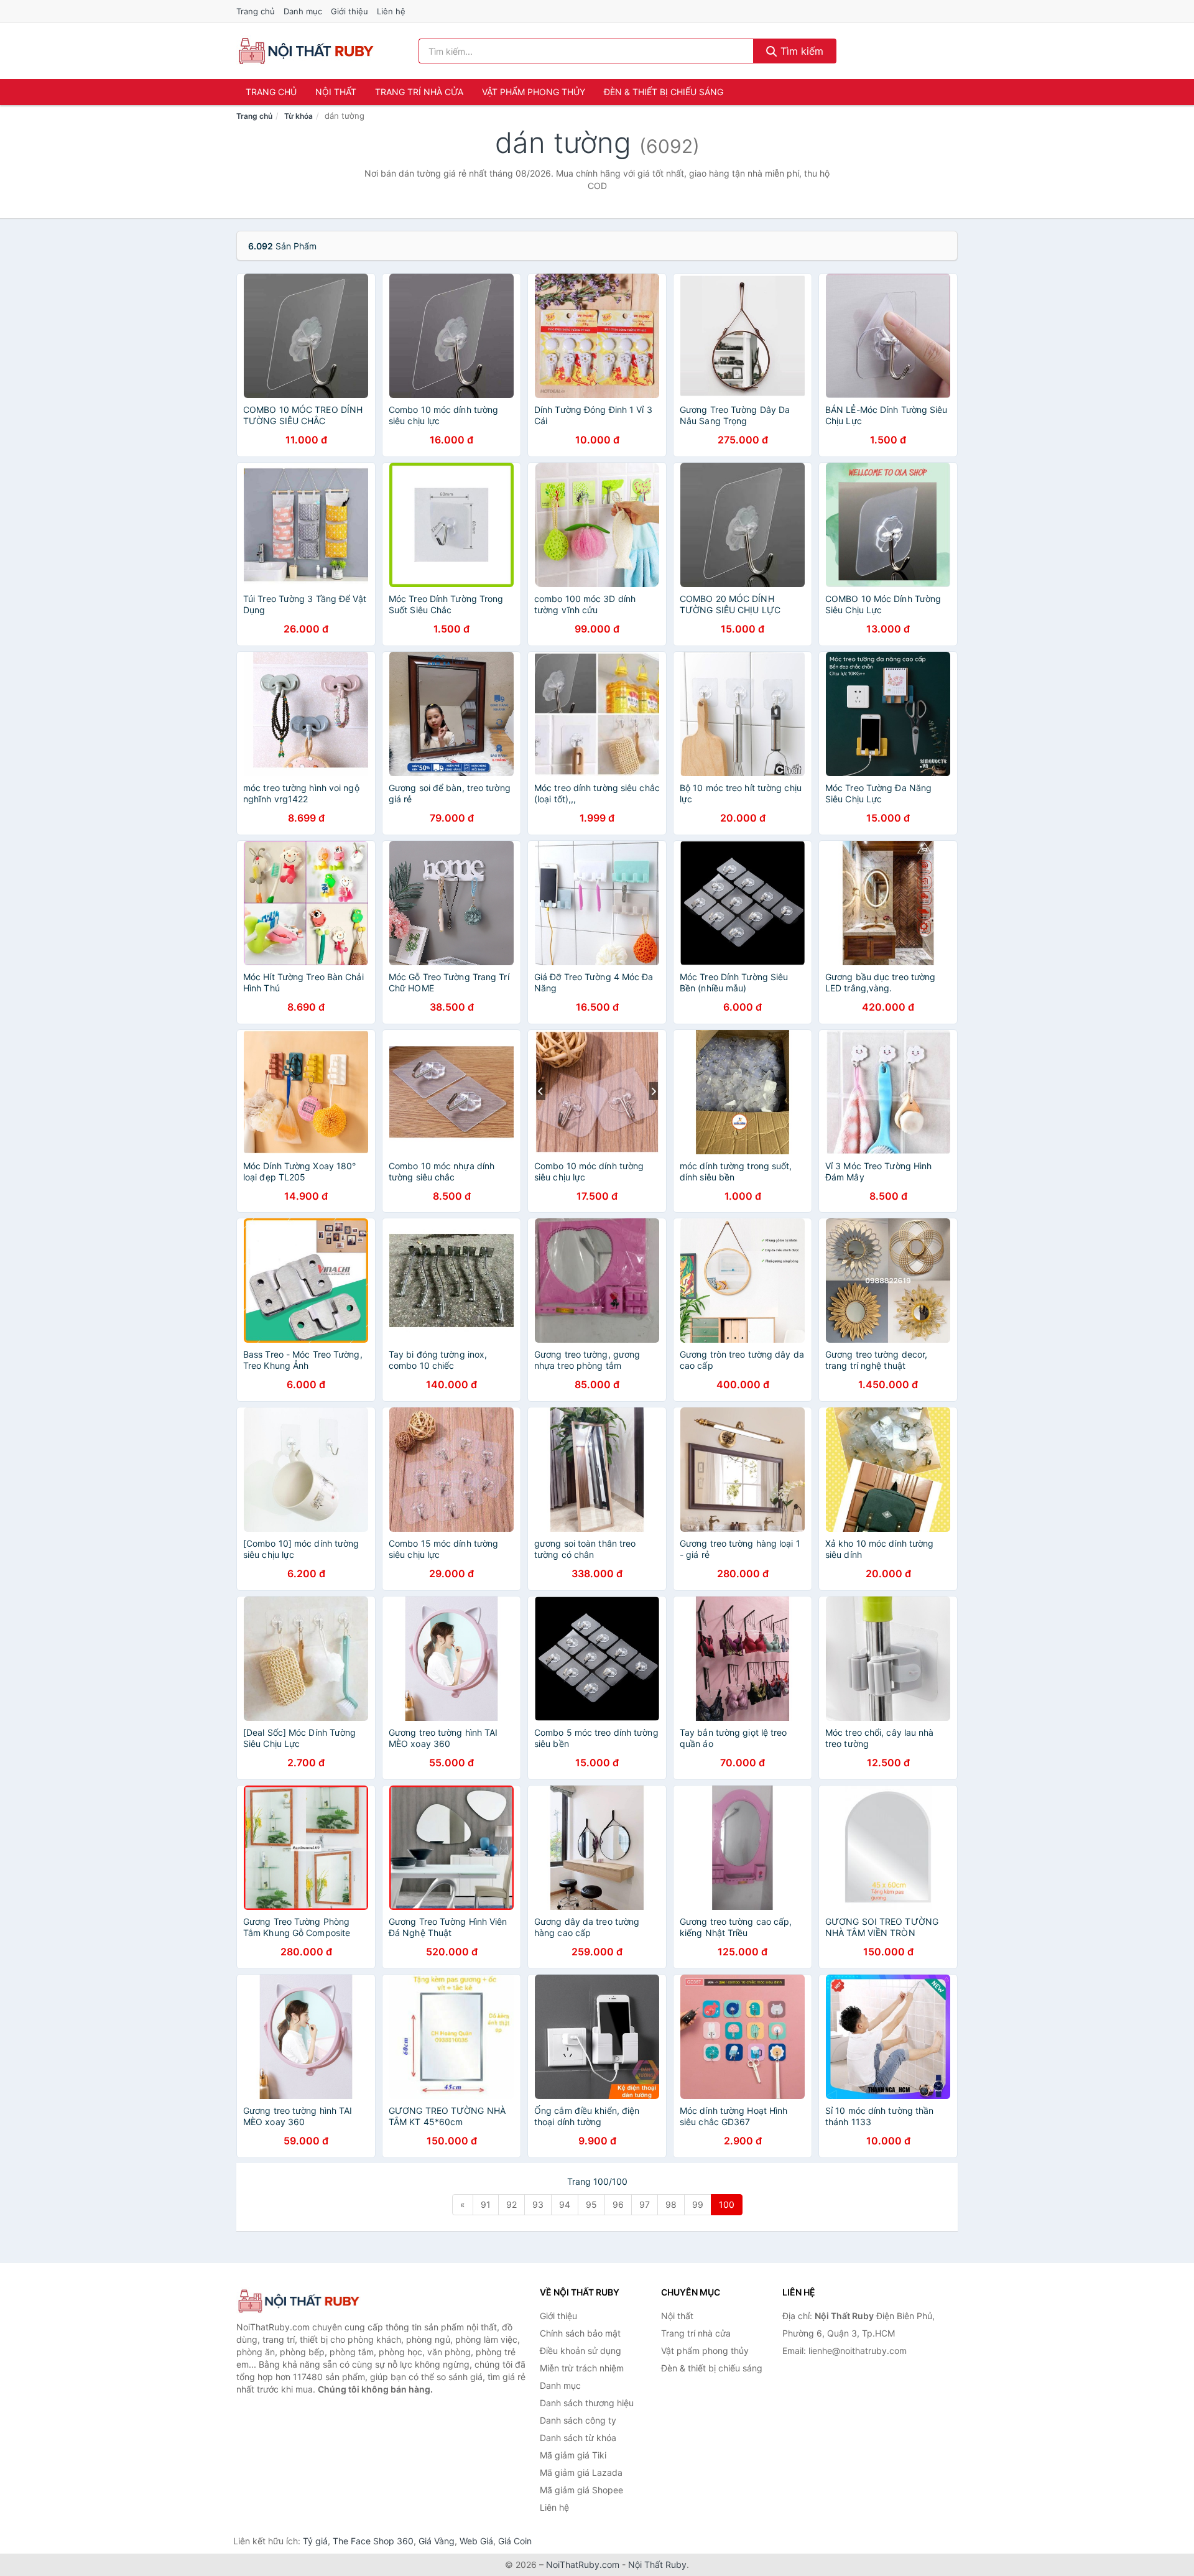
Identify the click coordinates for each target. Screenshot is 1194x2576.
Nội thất (336, 92)
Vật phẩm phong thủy (534, 92)
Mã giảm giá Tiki (573, 2455)
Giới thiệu (349, 11)
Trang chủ (256, 11)
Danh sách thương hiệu (587, 2403)
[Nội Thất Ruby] (298, 2301)
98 (671, 2204)
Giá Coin (515, 2541)
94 (565, 2204)
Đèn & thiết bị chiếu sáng (664, 92)
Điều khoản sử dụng (581, 2351)
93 (538, 2204)
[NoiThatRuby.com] (306, 51)
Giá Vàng (437, 2541)
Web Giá (476, 2541)
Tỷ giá (315, 2541)
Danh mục (303, 11)
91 (486, 2204)
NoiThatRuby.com (583, 2564)
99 (698, 2204)
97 (645, 2204)
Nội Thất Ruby (657, 2564)
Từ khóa (298, 116)
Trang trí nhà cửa (419, 92)
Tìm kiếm (800, 51)
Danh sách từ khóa (578, 2438)
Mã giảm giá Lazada (581, 2472)
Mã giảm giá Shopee (581, 2490)
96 (618, 2204)
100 (727, 2204)
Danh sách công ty (578, 2420)
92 (511, 2204)
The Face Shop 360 (373, 2541)
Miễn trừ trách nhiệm (582, 2368)
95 (591, 2204)
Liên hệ (391, 11)
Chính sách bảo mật (580, 2333)
